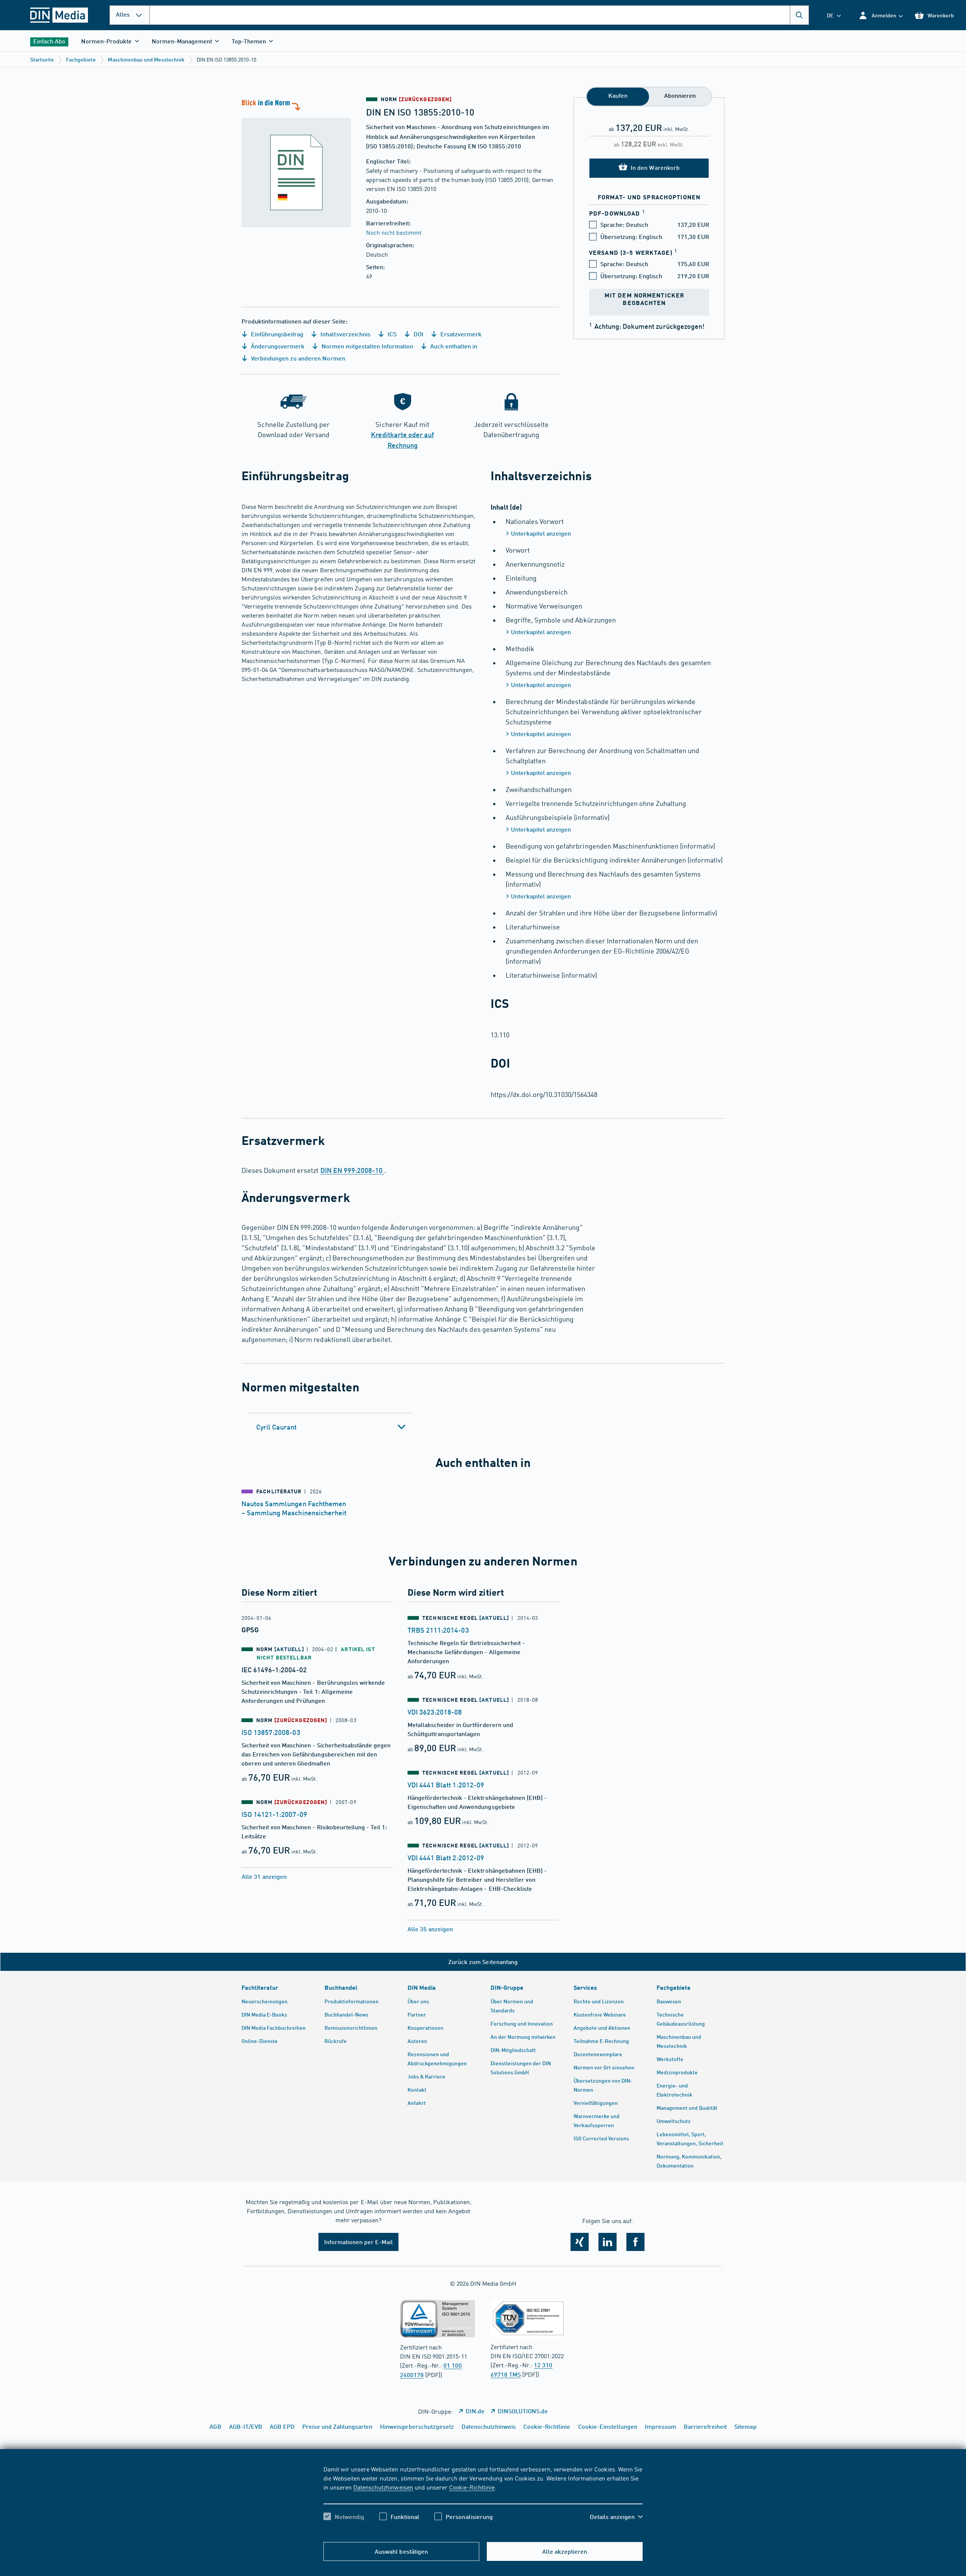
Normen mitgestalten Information (367, 346)
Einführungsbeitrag (276, 334)
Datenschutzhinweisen (383, 2487)
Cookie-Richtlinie (472, 2487)
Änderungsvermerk (277, 346)
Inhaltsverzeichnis (345, 334)
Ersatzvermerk (460, 334)
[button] (881, 15)
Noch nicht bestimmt (394, 232)
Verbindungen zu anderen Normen (297, 358)
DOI (418, 334)
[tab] (331, 1427)
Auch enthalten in (453, 346)
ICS (391, 334)
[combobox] (479, 15)
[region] (483, 2499)
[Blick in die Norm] (296, 162)
